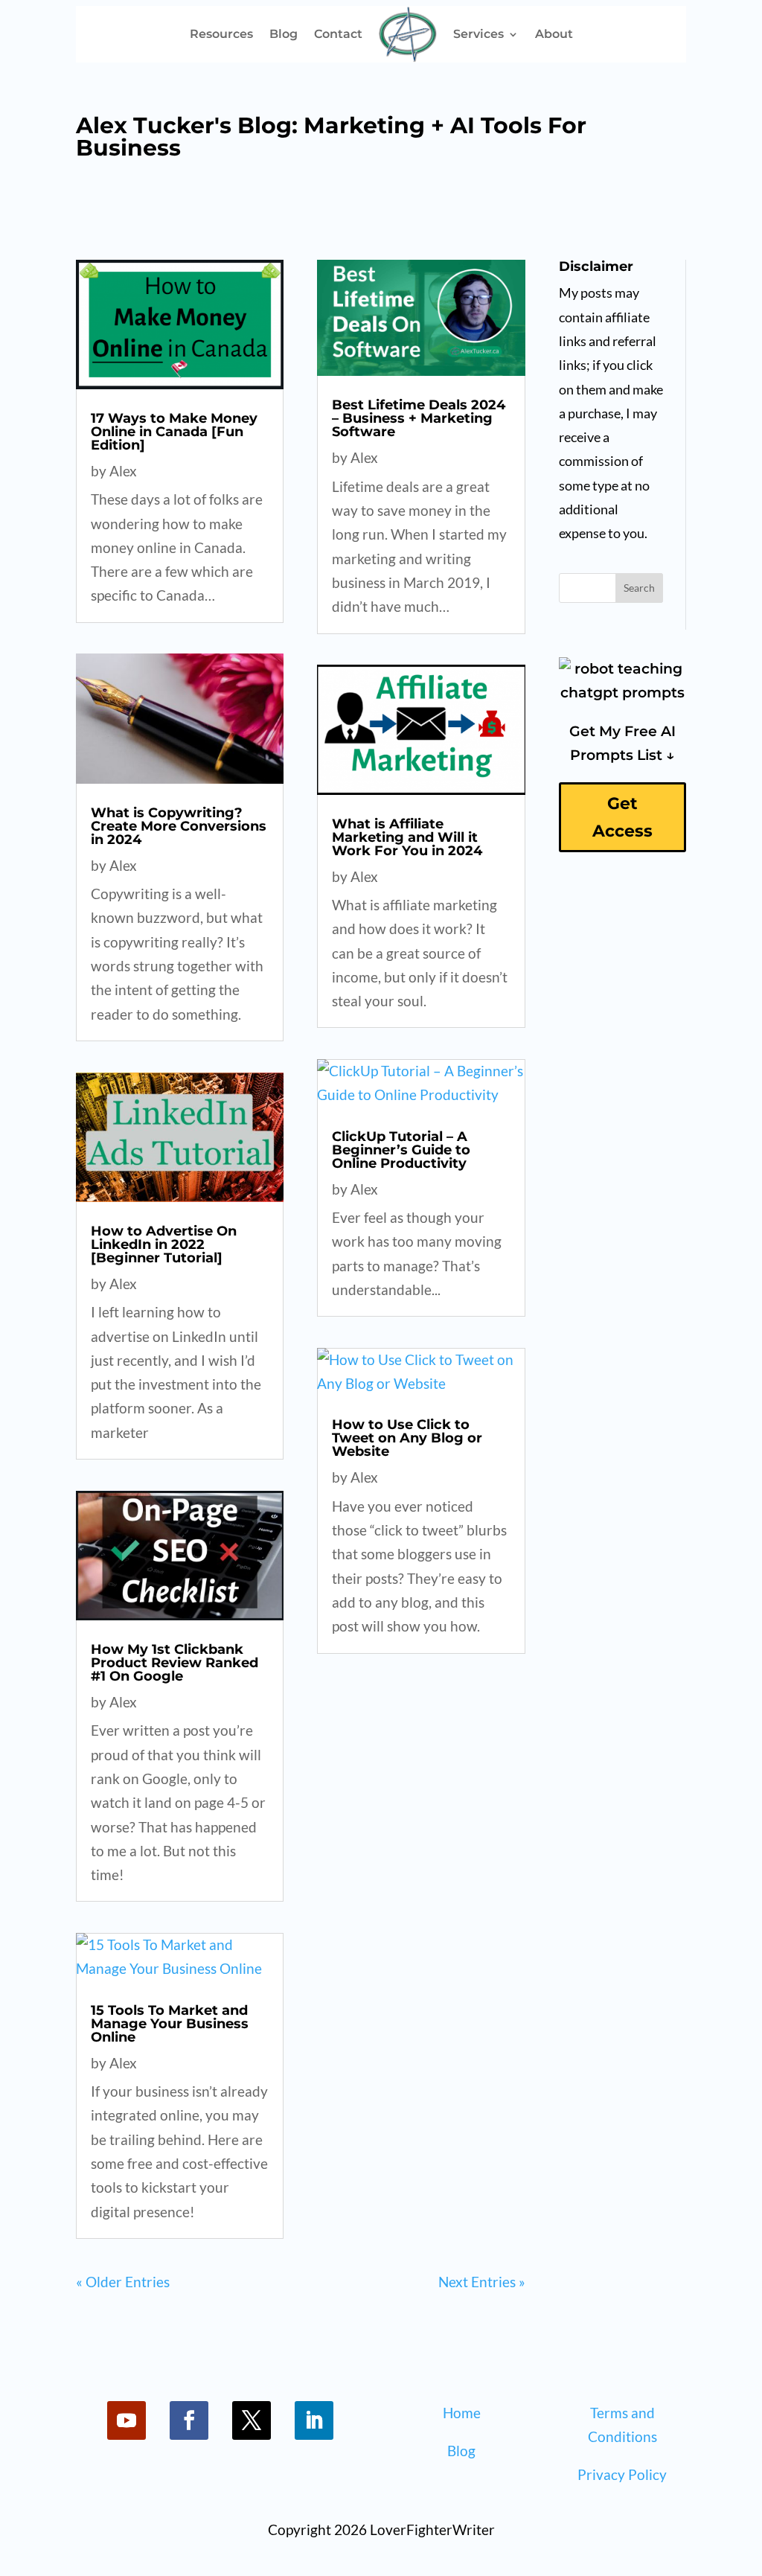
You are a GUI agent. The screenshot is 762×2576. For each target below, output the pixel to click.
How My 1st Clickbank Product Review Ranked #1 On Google (175, 1663)
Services (478, 34)
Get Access (622, 817)
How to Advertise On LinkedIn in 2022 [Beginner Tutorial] (164, 1244)
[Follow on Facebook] (189, 2420)
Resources (221, 34)
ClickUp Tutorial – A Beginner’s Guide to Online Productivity (401, 1150)
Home (462, 2413)
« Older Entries (123, 2282)
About (554, 34)
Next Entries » (482, 2282)
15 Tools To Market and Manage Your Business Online (170, 2024)
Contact (338, 34)
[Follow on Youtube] (127, 2420)
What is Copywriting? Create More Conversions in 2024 (179, 826)
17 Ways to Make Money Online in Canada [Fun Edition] (174, 432)
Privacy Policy (622, 2474)
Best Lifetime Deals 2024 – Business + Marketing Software (419, 418)
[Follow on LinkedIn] (314, 2420)
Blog (284, 34)
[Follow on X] (252, 2420)
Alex (123, 471)
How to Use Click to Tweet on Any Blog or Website (407, 1438)
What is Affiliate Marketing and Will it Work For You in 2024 (407, 837)
